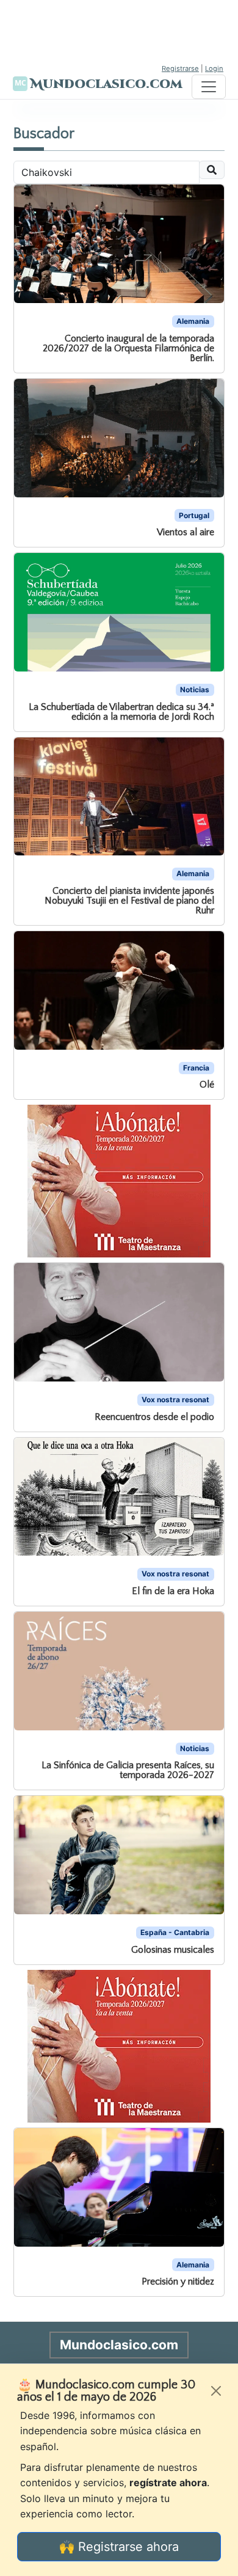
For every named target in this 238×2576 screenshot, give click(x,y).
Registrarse (180, 68)
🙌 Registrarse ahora (119, 2547)
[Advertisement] (119, 31)
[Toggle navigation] (209, 87)
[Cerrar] (216, 2391)
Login (214, 68)
